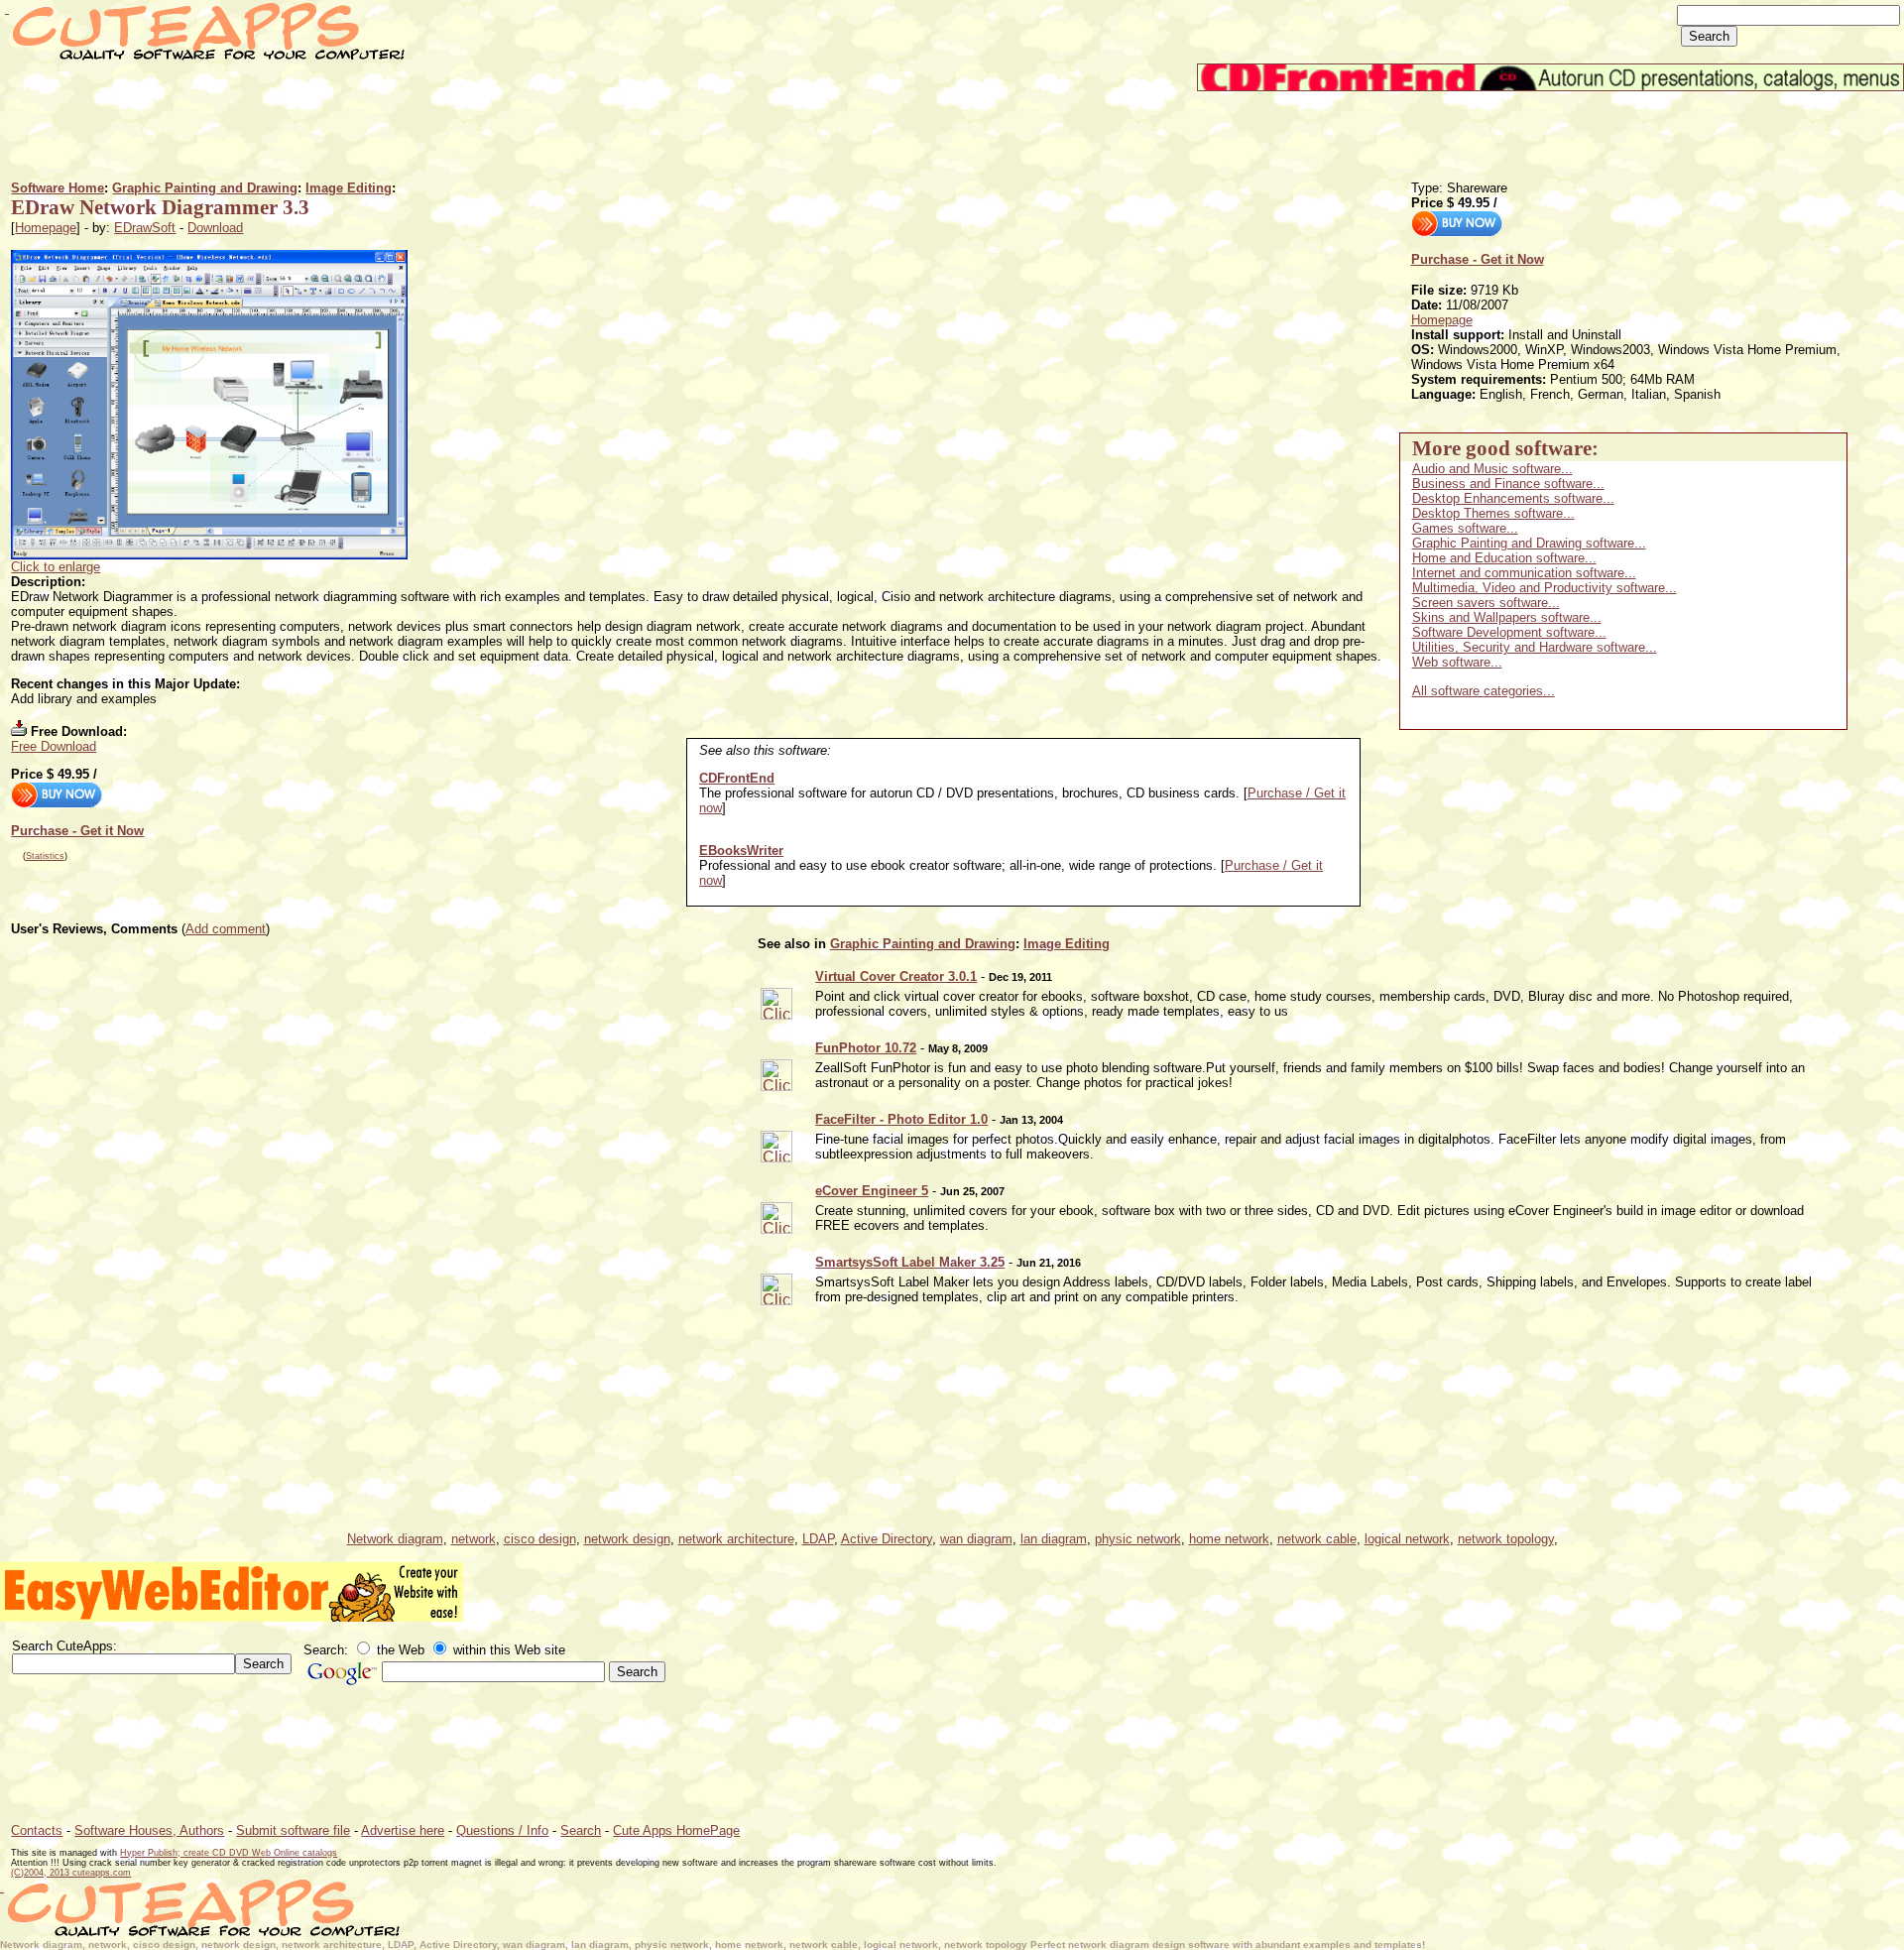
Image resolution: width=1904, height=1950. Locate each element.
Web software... (1457, 662)
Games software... (1465, 528)
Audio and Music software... (1492, 469)
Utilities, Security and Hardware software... (1535, 647)
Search (581, 1830)
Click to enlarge (56, 567)
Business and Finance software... (1508, 484)
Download (215, 228)
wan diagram (976, 1539)
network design (627, 1539)
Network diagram (395, 1539)
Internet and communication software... (1524, 573)
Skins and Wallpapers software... (1507, 617)
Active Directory (887, 1539)
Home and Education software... (1504, 558)
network (474, 1539)
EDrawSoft (145, 228)
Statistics (45, 856)
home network (1229, 1539)
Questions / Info (502, 1830)
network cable (1317, 1539)
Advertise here (403, 1830)
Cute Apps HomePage (676, 1830)
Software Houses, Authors (149, 1830)
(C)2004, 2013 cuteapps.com (71, 1873)
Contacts (37, 1830)
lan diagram (1054, 1539)
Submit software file (293, 1830)
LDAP (818, 1539)
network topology (1506, 1539)
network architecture (736, 1539)
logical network (1407, 1539)
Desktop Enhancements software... (1513, 498)
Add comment (226, 929)
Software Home (58, 188)
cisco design (540, 1539)
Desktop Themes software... (1493, 513)
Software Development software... (1509, 632)
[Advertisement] (372, 136)
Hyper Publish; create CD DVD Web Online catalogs (229, 1853)
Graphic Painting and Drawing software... (1529, 543)
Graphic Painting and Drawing (205, 188)
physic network (1138, 1539)
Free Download (54, 746)
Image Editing (349, 188)
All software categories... (1484, 691)
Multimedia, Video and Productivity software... (1545, 588)
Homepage (46, 228)
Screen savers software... (1486, 603)
